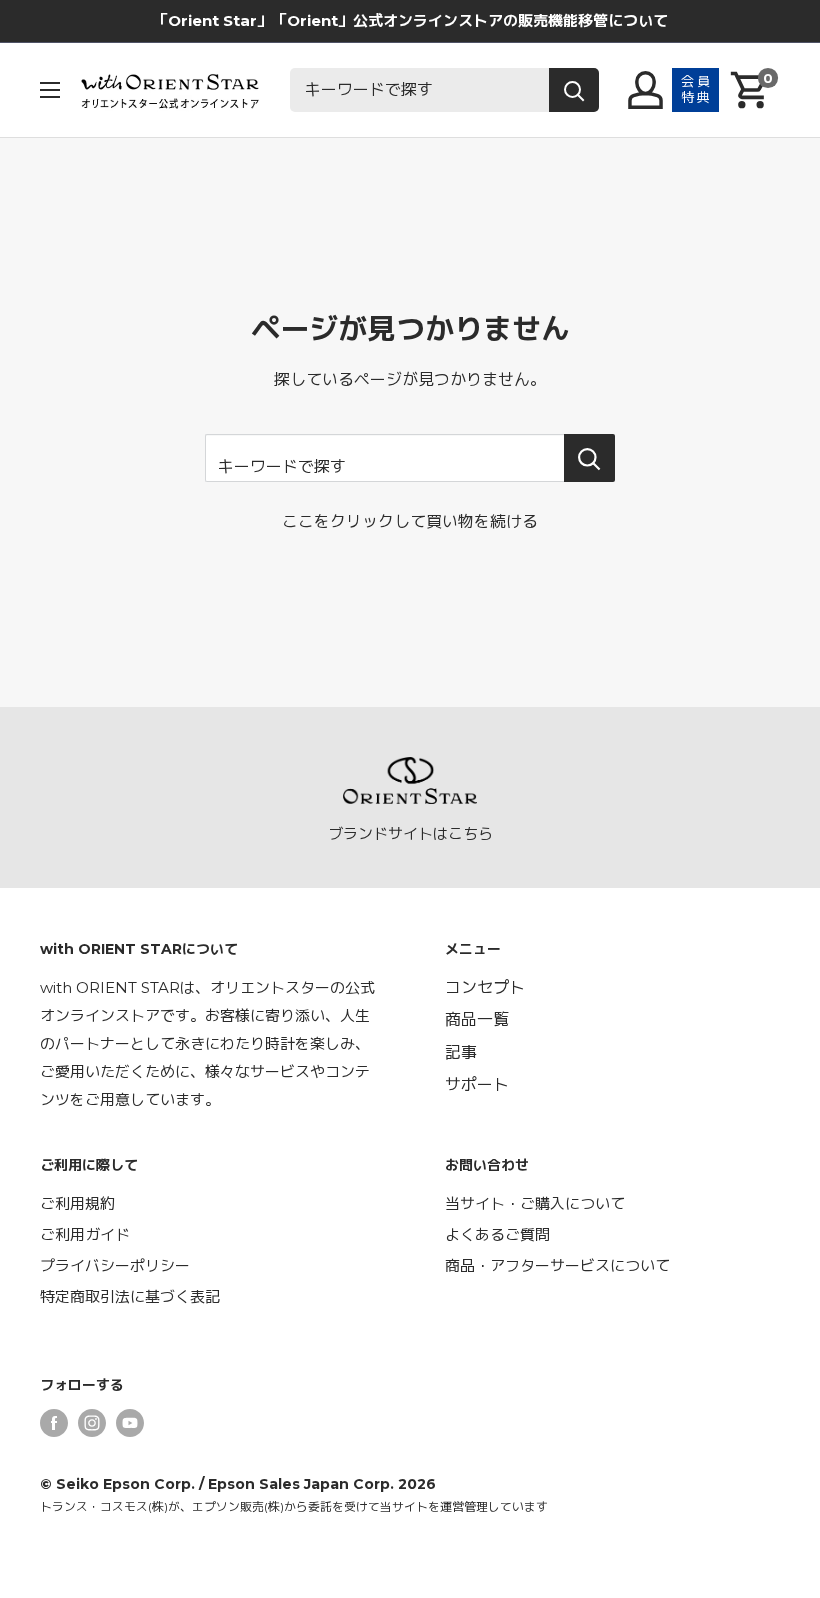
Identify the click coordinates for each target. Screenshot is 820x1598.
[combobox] (419, 90)
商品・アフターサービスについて (557, 1265)
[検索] (574, 90)
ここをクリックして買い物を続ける (410, 521)
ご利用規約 (77, 1203)
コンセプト (485, 987)
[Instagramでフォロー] (92, 1423)
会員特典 (696, 89)
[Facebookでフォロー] (54, 1423)
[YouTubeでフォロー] (130, 1423)
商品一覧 (477, 1019)
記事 (461, 1052)
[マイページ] (645, 90)
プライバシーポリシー (115, 1265)
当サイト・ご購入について (535, 1203)
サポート (477, 1084)
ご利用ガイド (85, 1234)
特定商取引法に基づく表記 (130, 1296)
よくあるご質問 (497, 1234)
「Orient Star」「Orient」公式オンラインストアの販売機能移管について (410, 20)
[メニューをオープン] (50, 90)
